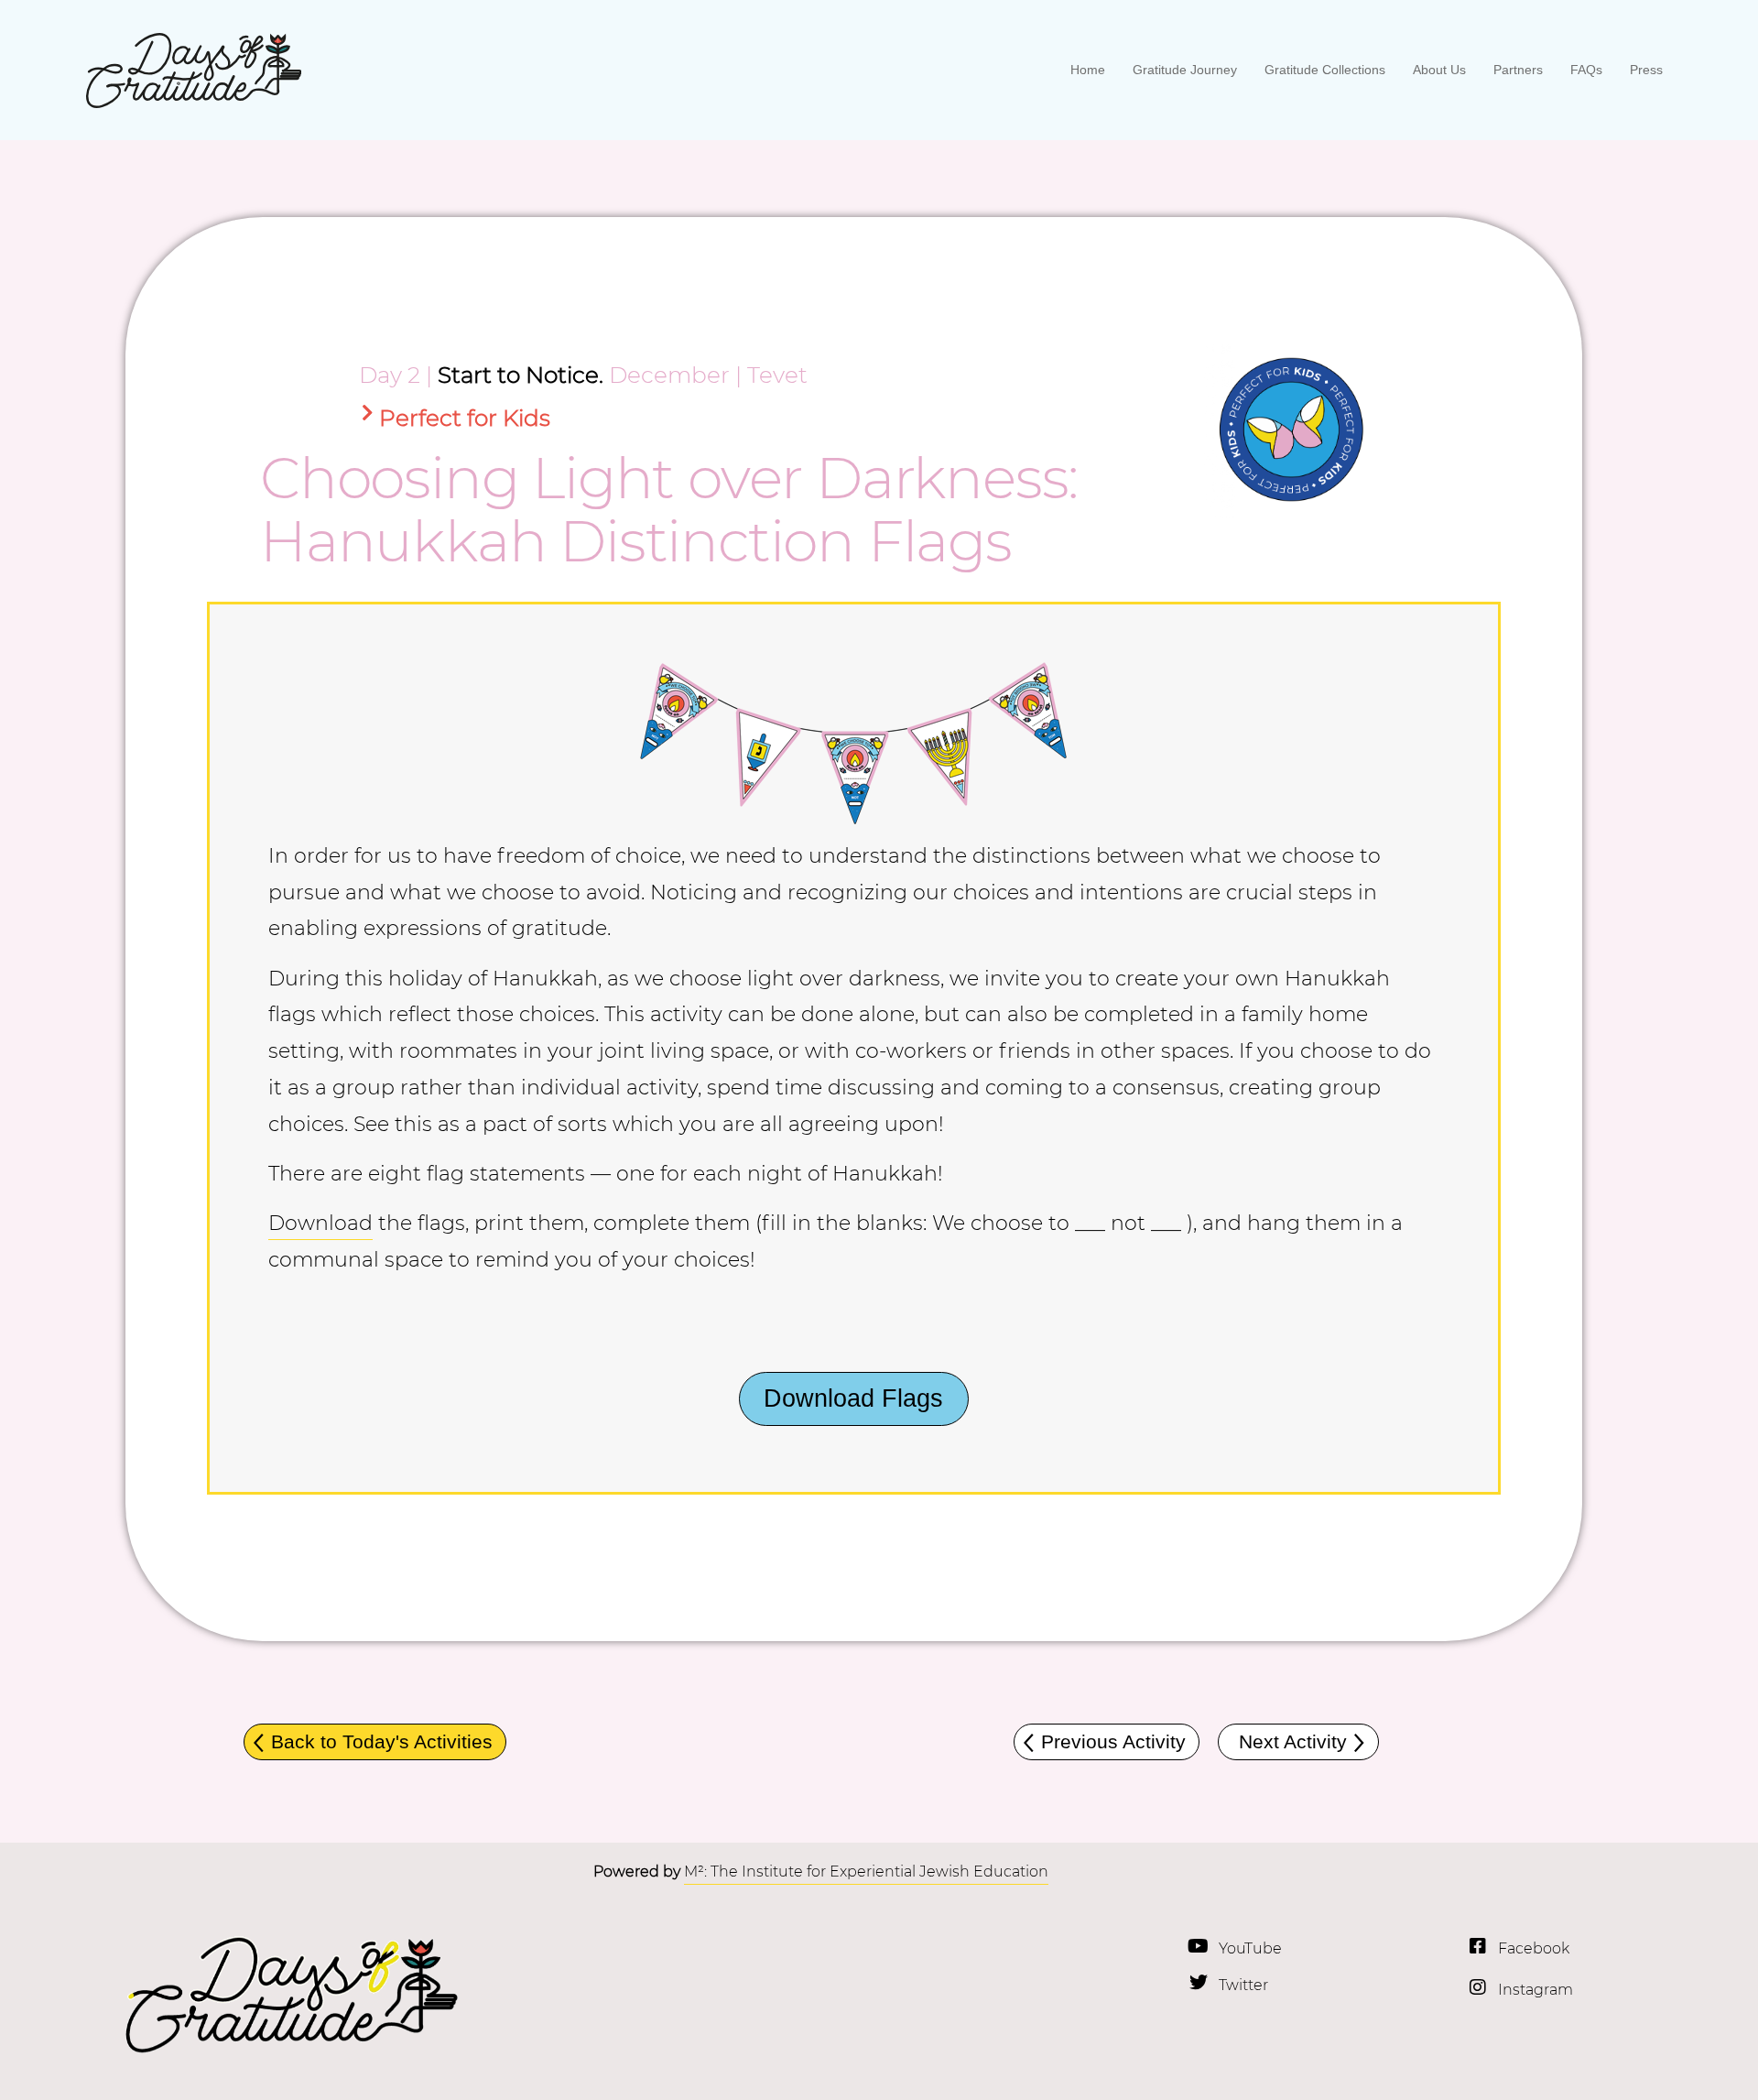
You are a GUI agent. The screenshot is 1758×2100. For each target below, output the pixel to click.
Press (1646, 70)
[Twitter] (1199, 1983)
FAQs (1586, 70)
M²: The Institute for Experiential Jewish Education (866, 1872)
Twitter (1243, 1985)
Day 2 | (396, 375)
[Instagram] (1478, 1987)
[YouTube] (1199, 1946)
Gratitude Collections (1325, 70)
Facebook (1534, 1948)
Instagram (1536, 1990)
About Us (1439, 70)
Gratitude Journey (1185, 70)
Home (1088, 70)
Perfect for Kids (465, 418)
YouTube (1250, 1948)
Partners (1518, 70)
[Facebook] (1478, 1946)
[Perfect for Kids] (368, 413)
